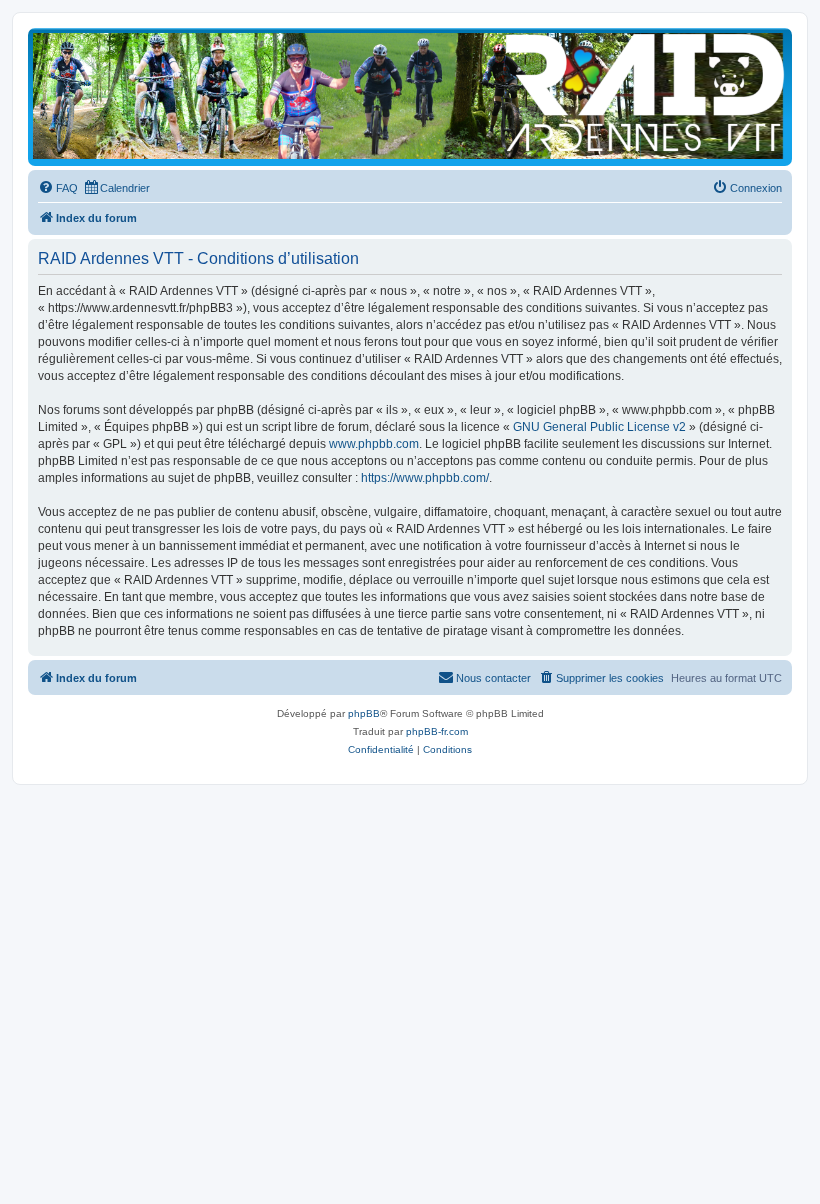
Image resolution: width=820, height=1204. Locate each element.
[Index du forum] (410, 96)
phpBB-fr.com (437, 731)
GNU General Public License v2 (599, 427)
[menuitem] (58, 188)
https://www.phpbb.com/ (425, 478)
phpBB (364, 713)
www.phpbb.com (374, 444)
